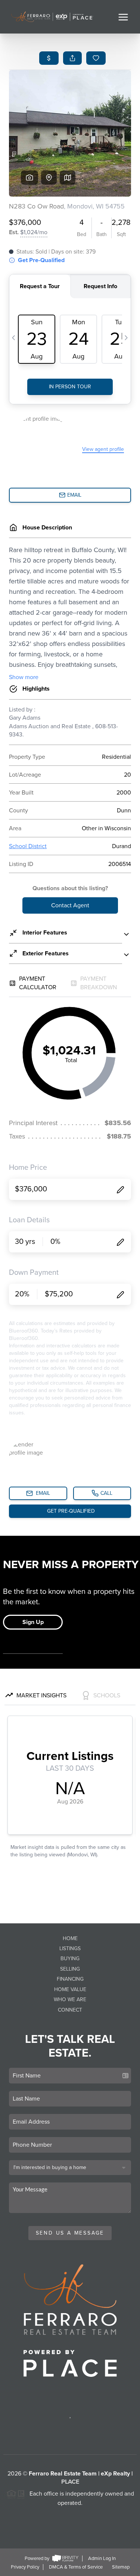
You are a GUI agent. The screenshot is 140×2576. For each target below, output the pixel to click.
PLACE (70, 2482)
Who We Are (70, 1999)
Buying (70, 1959)
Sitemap (121, 2567)
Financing (70, 1979)
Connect (70, 2010)
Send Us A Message (70, 2233)
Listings (70, 1948)
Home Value (70, 1989)
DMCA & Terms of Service (76, 2567)
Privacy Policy (25, 2567)
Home (70, 1938)
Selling (70, 1969)
